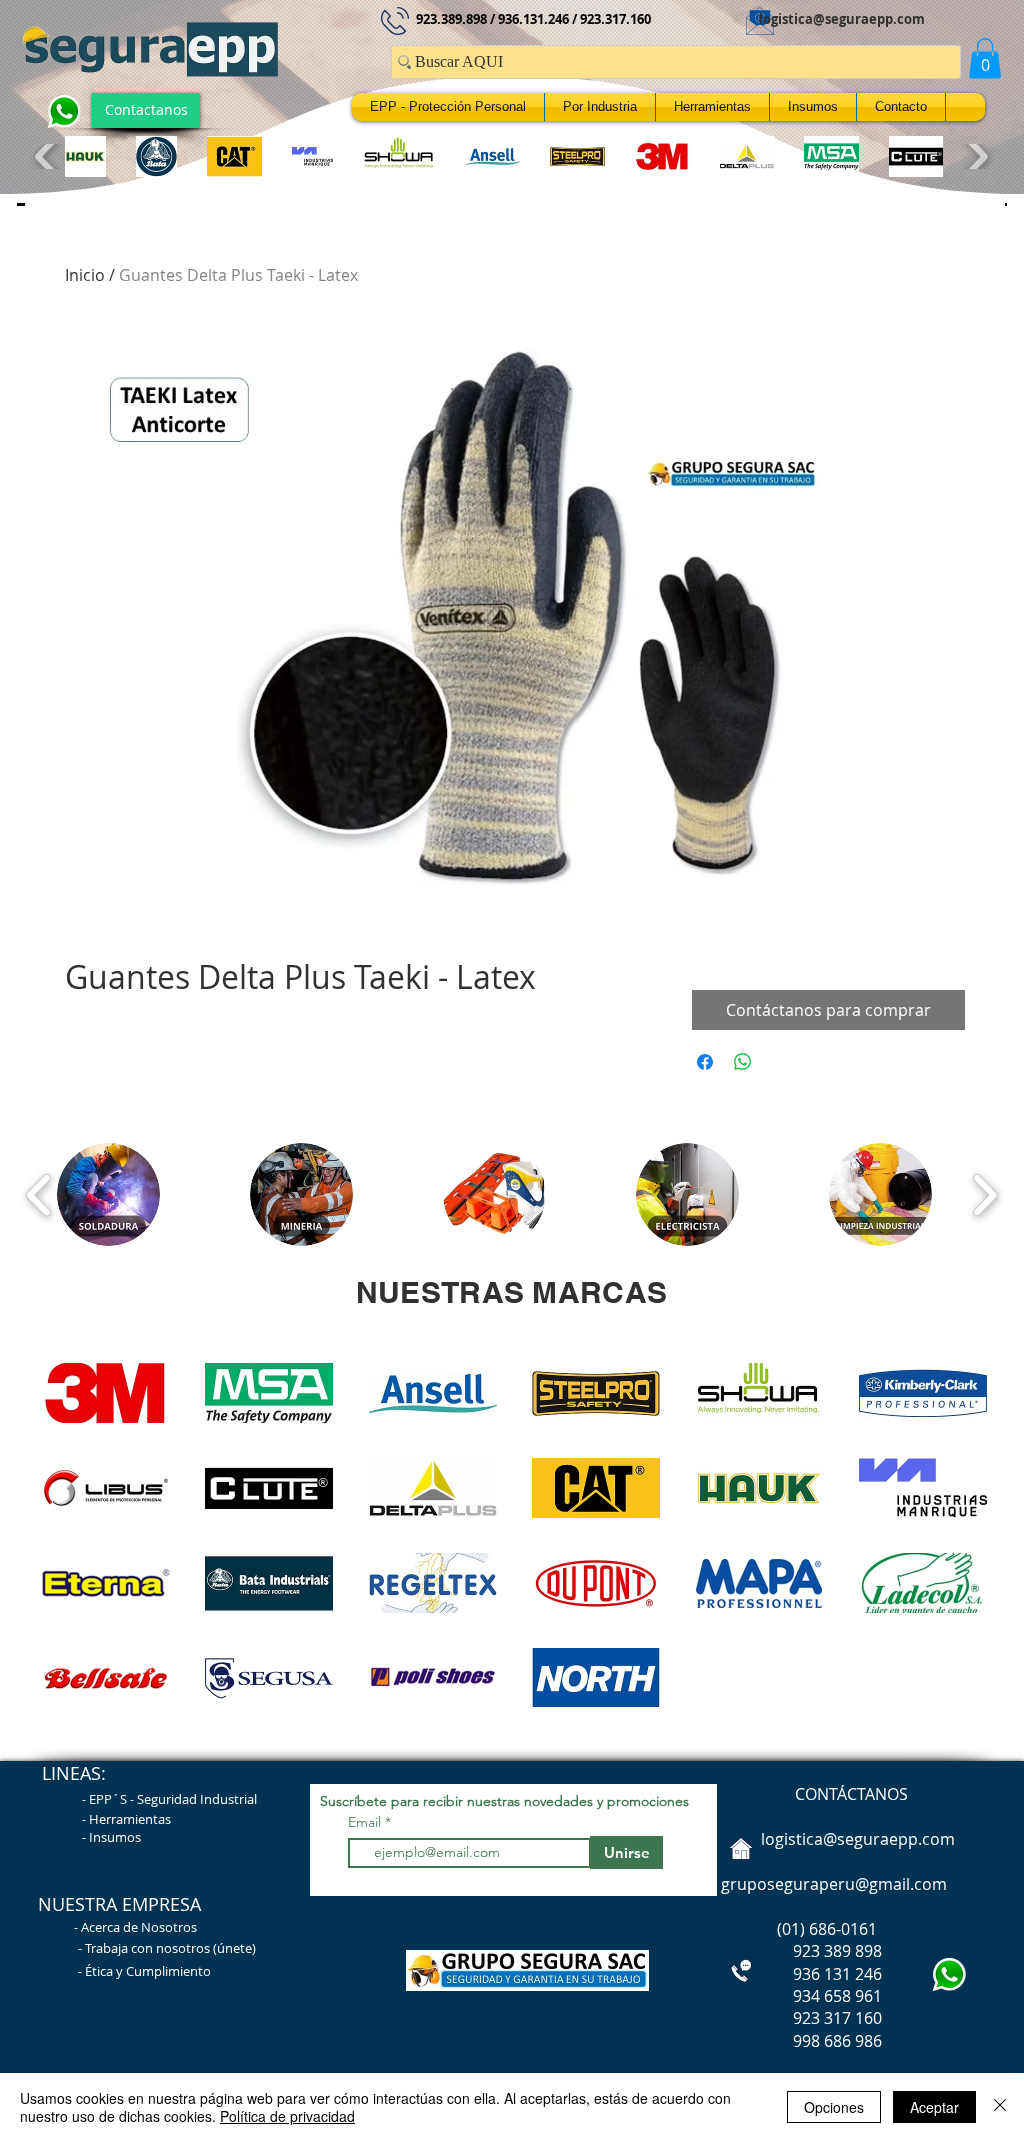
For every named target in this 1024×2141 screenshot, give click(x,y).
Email (366, 1822)
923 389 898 (799, 1951)
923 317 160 (837, 2018)
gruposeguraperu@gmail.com (834, 1884)
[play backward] (47, 156)
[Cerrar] (1000, 2107)
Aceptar (934, 2107)
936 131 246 (799, 1974)
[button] (985, 58)
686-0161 (843, 1929)
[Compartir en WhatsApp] (743, 1062)
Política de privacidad (287, 2116)
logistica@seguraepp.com (842, 19)
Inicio (85, 275)
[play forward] (975, 156)
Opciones (834, 2107)
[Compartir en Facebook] (705, 1062)
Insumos (115, 1837)
